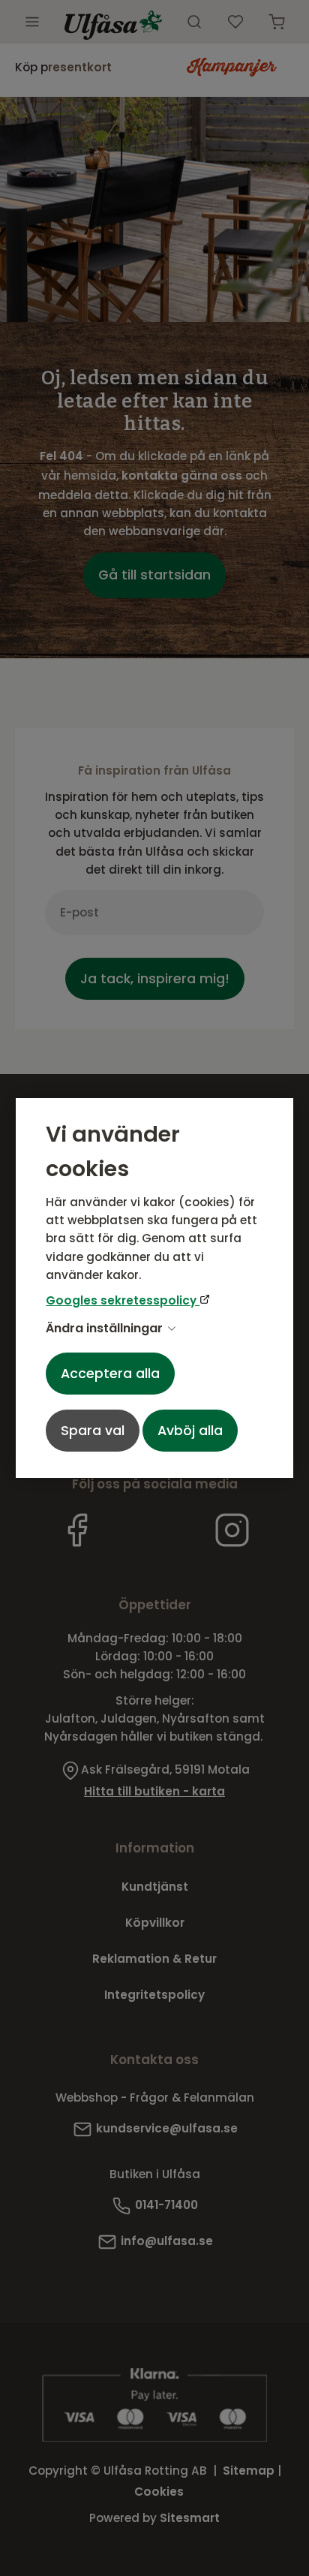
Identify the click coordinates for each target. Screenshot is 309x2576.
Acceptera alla (110, 1374)
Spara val (93, 1431)
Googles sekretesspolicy (123, 1300)
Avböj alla (190, 1431)
